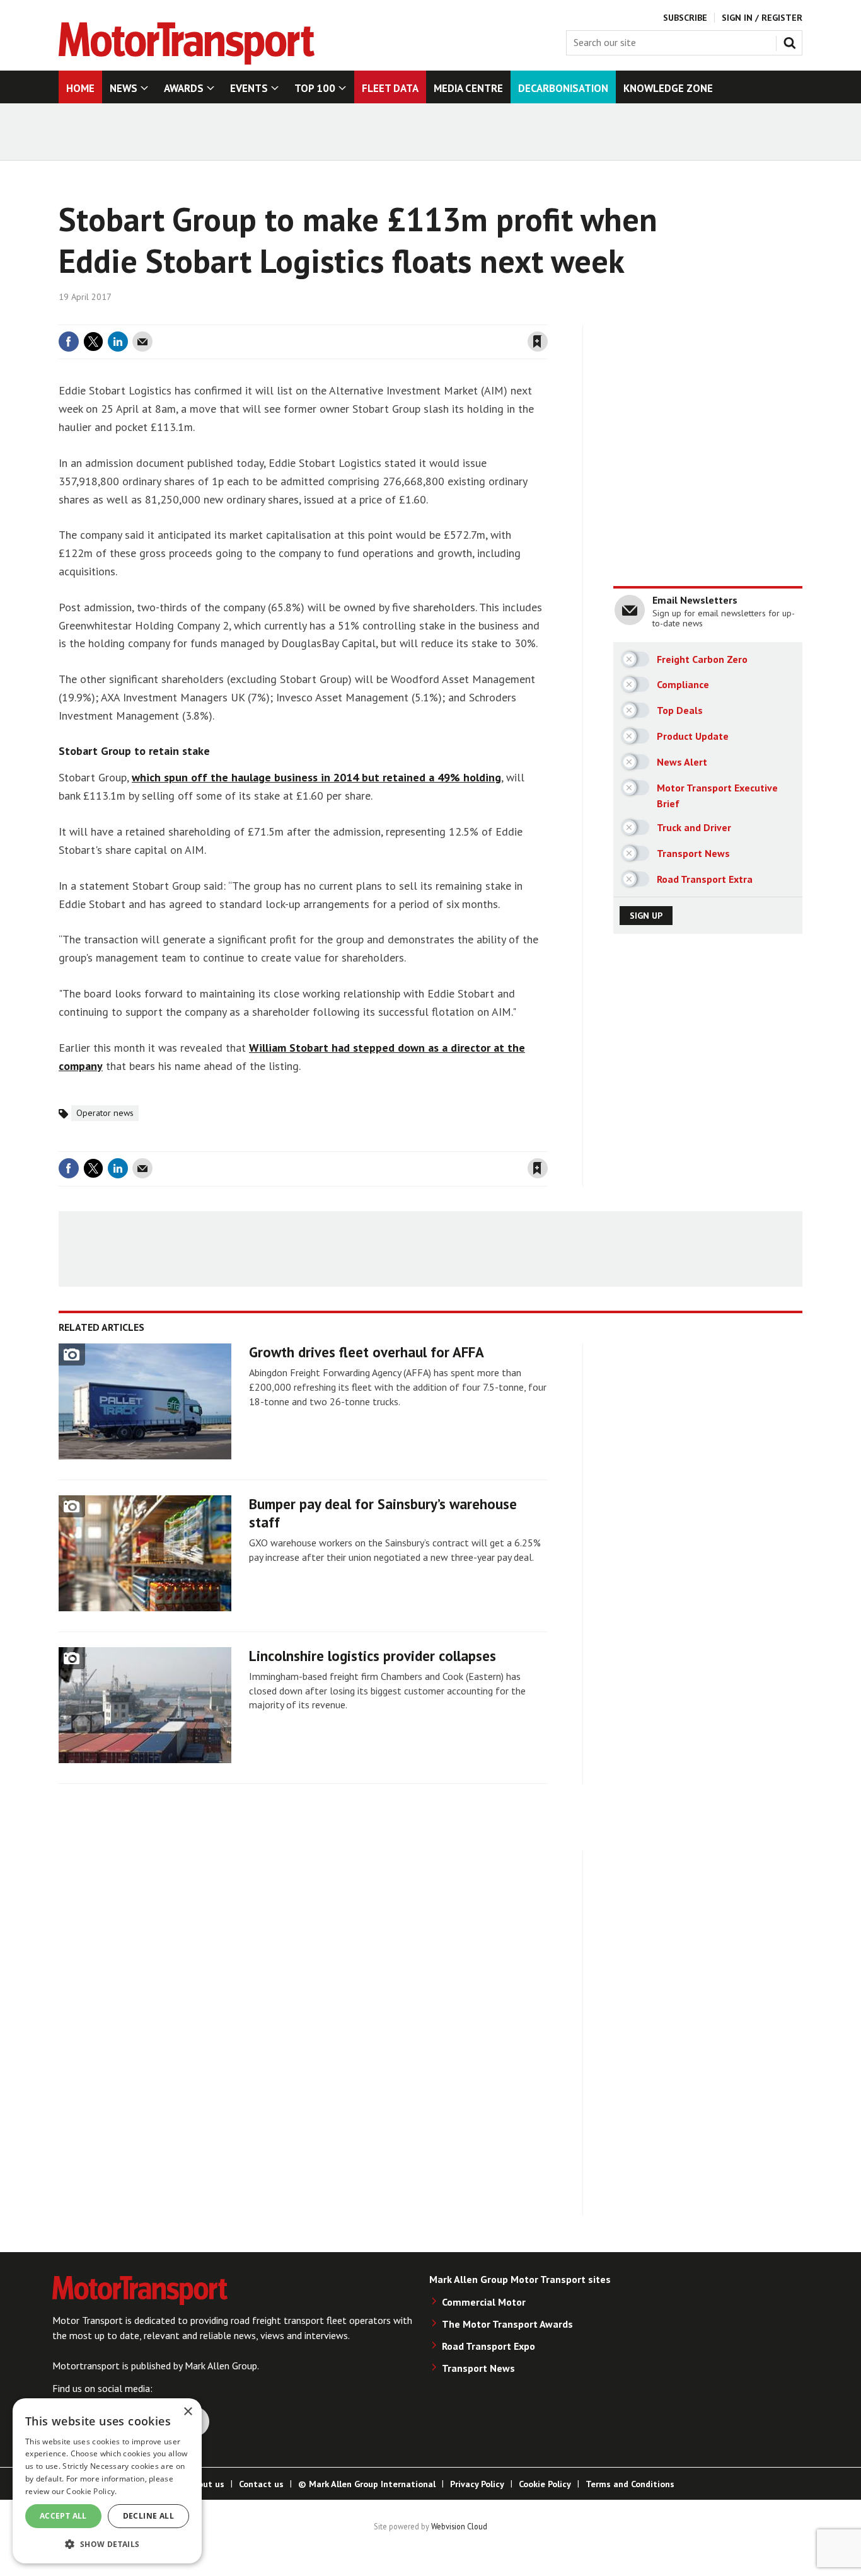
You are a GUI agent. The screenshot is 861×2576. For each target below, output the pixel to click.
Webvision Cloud (459, 2526)
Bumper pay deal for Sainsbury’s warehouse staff (383, 1513)
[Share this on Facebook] (69, 342)
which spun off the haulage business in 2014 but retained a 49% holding (316, 777)
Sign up (646, 916)
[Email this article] (142, 342)
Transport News (478, 2368)
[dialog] (107, 2481)
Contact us (261, 2484)
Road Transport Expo (488, 2346)
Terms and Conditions (630, 2484)
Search (792, 40)
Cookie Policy (545, 2484)
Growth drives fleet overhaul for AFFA (367, 1352)
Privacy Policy (477, 2484)
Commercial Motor (484, 2302)
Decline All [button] (148, 2516)
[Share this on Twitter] (93, 342)
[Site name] (187, 61)
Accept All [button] (63, 2516)
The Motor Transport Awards (507, 2324)
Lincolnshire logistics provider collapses (373, 1656)
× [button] (188, 2412)
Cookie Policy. (91, 2491)
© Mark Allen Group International (367, 2484)
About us (206, 2484)
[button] (107, 2544)
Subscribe (685, 18)
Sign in (388, 317)
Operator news (105, 1113)
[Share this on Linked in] (118, 342)
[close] (547, 317)
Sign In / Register (762, 18)
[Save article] (538, 342)
